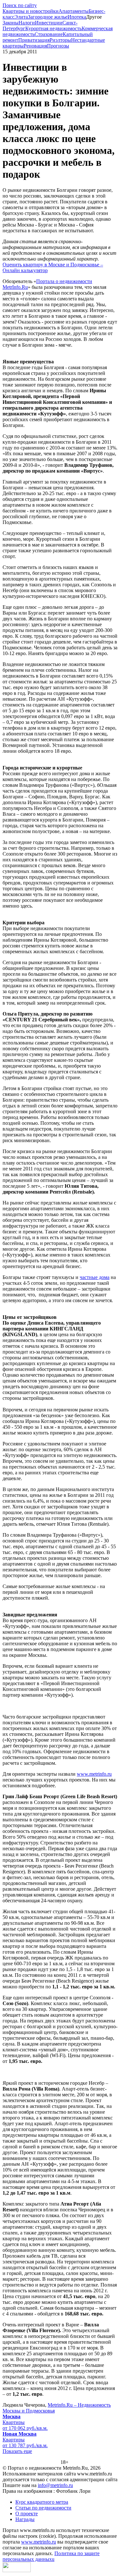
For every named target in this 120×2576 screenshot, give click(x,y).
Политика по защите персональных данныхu (51, 2556)
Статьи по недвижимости (43, 2508)
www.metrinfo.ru (94, 1774)
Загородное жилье (48, 17)
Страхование (49, 34)
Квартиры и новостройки (31, 11)
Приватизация (34, 40)
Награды (25, 2519)
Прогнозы (58, 46)
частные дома (95, 1277)
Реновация (35, 46)
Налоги (27, 23)
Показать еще (17, 2451)
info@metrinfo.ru (55, 2485)
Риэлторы (60, 40)
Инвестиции (49, 23)
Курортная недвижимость (53, 28)
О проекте (27, 2514)
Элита (21, 17)
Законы (11, 23)
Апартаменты (74, 11)
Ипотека (77, 17)
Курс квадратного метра (42, 2502)
